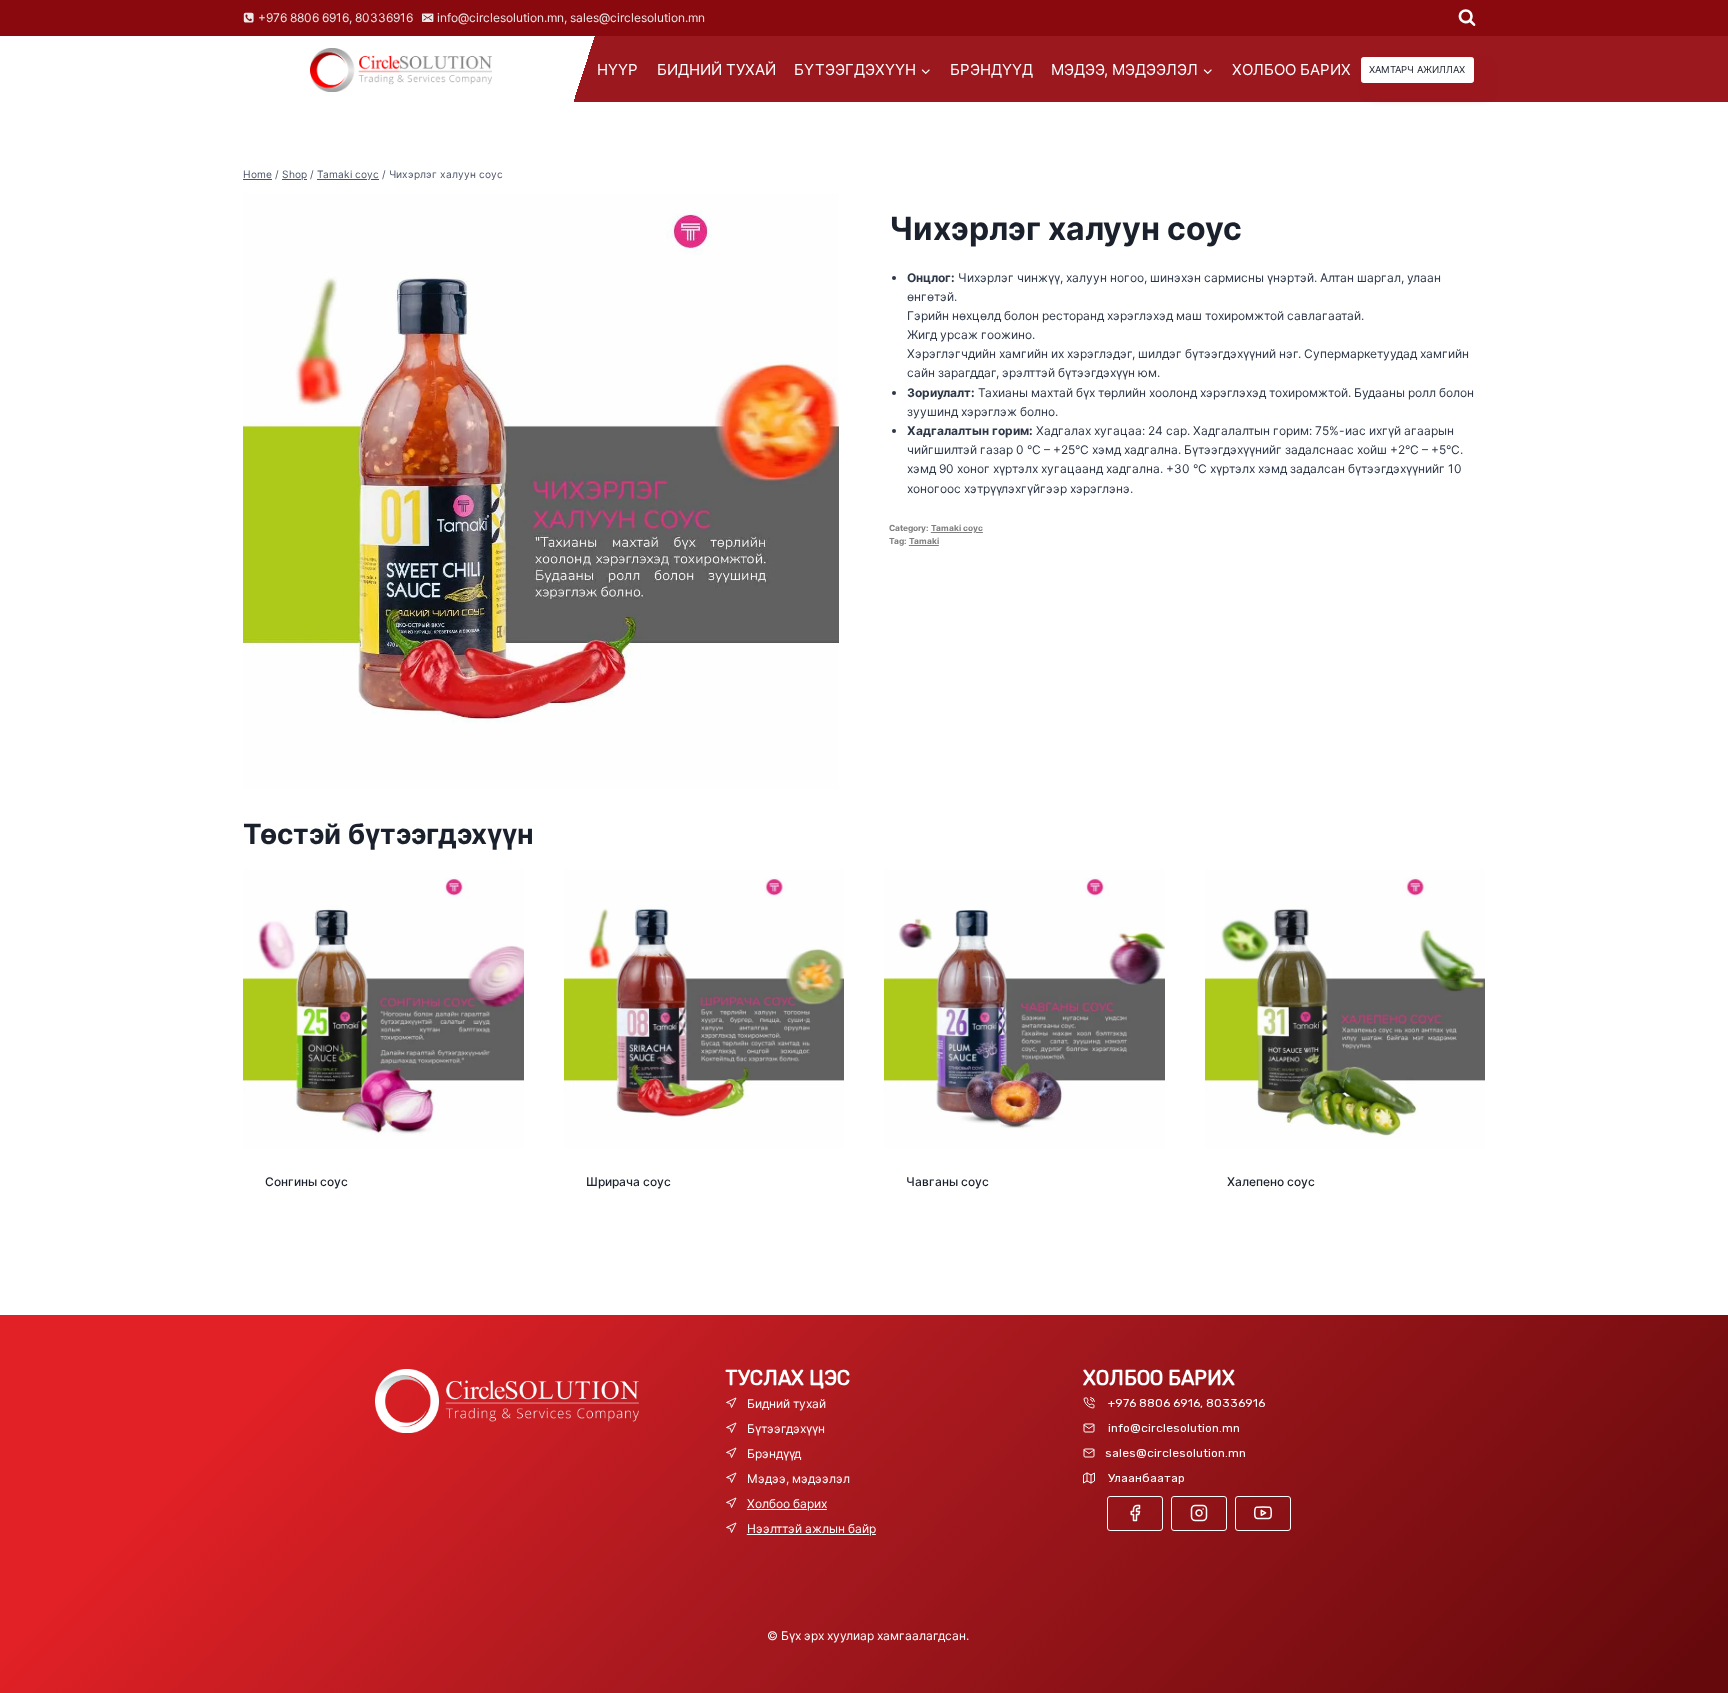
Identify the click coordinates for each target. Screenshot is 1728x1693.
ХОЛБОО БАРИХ (1291, 69)
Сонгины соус (306, 1181)
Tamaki (924, 541)
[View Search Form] (1467, 18)
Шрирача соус (628, 1181)
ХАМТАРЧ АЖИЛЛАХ (1417, 69)
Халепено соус (1271, 1181)
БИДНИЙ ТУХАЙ (716, 69)
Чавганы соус (947, 1181)
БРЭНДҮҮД (991, 69)
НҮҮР (617, 69)
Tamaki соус (957, 528)
